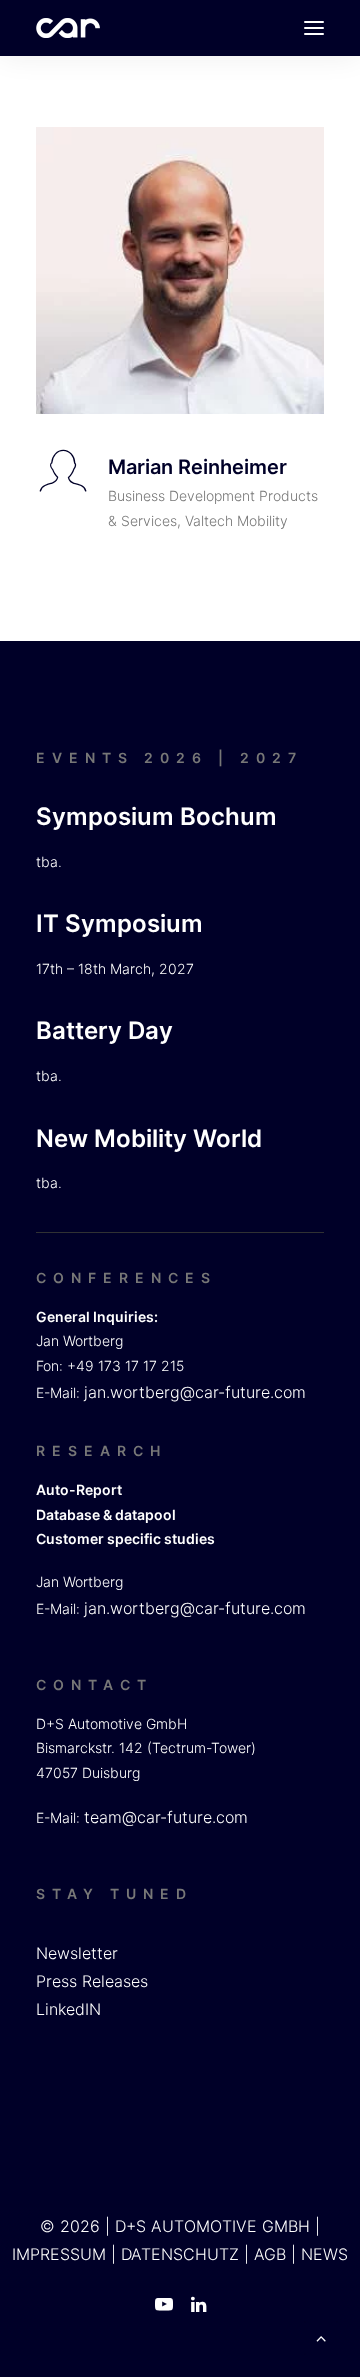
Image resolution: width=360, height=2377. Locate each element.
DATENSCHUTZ (180, 2254)
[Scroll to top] (321, 2336)
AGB (270, 2254)
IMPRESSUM (59, 2254)
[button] (314, 28)
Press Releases (92, 1981)
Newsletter (77, 1953)
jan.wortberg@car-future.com (195, 1392)
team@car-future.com (166, 1817)
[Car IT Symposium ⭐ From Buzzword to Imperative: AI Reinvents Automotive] (68, 28)
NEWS (324, 2254)
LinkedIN (68, 2009)
